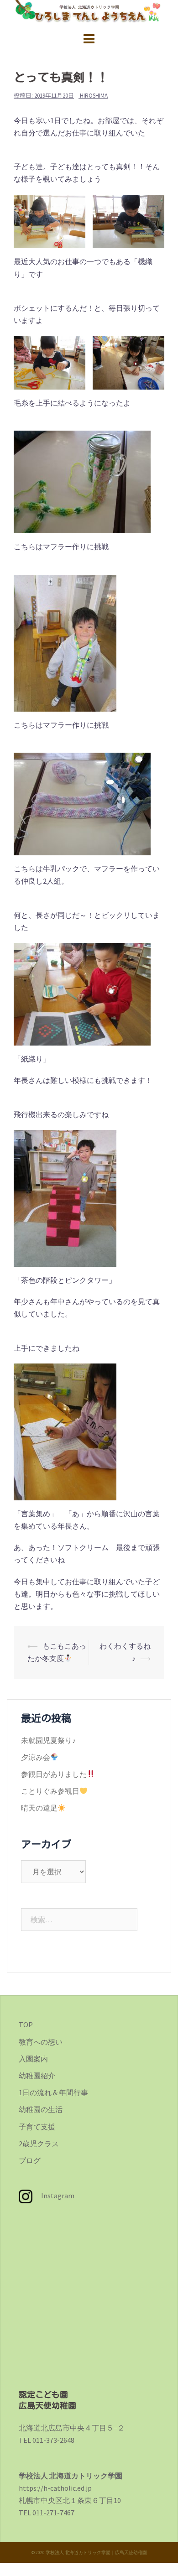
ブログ (30, 2160)
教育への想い (41, 2042)
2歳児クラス (39, 2144)
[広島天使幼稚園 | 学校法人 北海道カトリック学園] (89, 12)
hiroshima (94, 96)
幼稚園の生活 (41, 2109)
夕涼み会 (36, 1757)
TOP (26, 2024)
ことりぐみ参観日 (50, 1791)
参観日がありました (54, 1774)
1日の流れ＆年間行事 (53, 2092)
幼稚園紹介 (37, 2076)
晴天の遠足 (39, 1808)
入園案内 (33, 2059)
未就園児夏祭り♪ (48, 1740)
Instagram (53, 2196)
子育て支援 (37, 2127)
